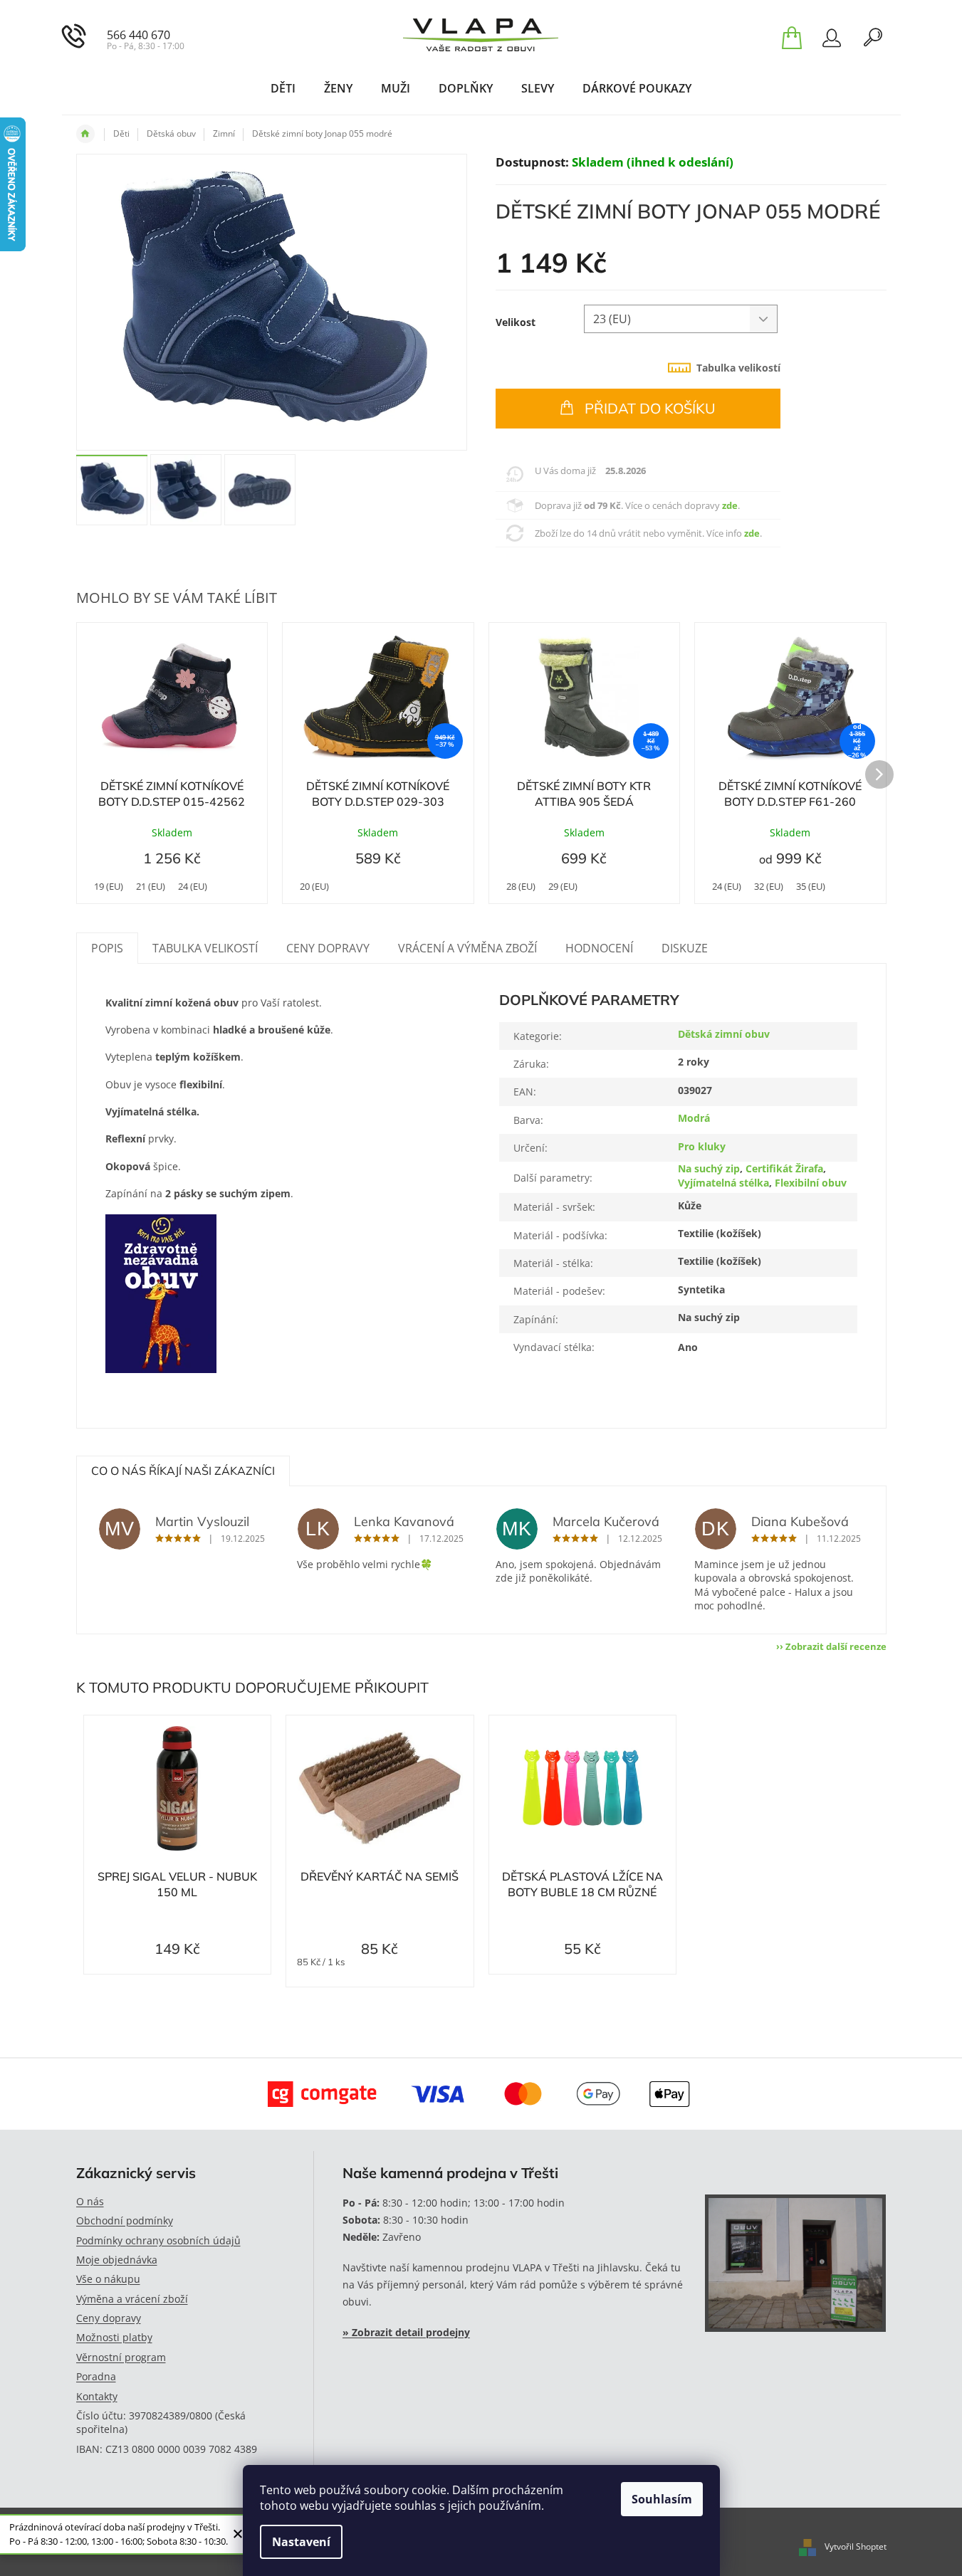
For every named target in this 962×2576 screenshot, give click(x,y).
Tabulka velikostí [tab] (738, 368)
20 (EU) (314, 886)
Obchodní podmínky (125, 2220)
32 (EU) (769, 886)
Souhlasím (662, 2499)
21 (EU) (151, 886)
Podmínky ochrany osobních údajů (158, 2240)
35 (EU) (811, 886)
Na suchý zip (709, 1168)
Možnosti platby (114, 2337)
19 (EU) (109, 886)
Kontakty (97, 2396)
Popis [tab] (107, 948)
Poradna (96, 2376)
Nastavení (301, 2542)
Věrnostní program (121, 2357)
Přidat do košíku (650, 408)
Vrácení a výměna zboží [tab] (467, 948)
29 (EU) (563, 886)
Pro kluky (702, 1146)
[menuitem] (283, 88)
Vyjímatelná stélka (723, 1183)
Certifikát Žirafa (784, 1168)
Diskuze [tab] (685, 948)
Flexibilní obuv (811, 1183)
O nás (90, 2201)
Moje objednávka (117, 2260)
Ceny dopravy (109, 2318)
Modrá (694, 1118)
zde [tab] (730, 505)
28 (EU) (521, 886)
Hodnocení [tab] (599, 948)
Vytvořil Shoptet (856, 2546)
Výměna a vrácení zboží (132, 2299)
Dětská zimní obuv (724, 1034)
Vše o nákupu (108, 2279)
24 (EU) (193, 886)
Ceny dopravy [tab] (328, 948)
